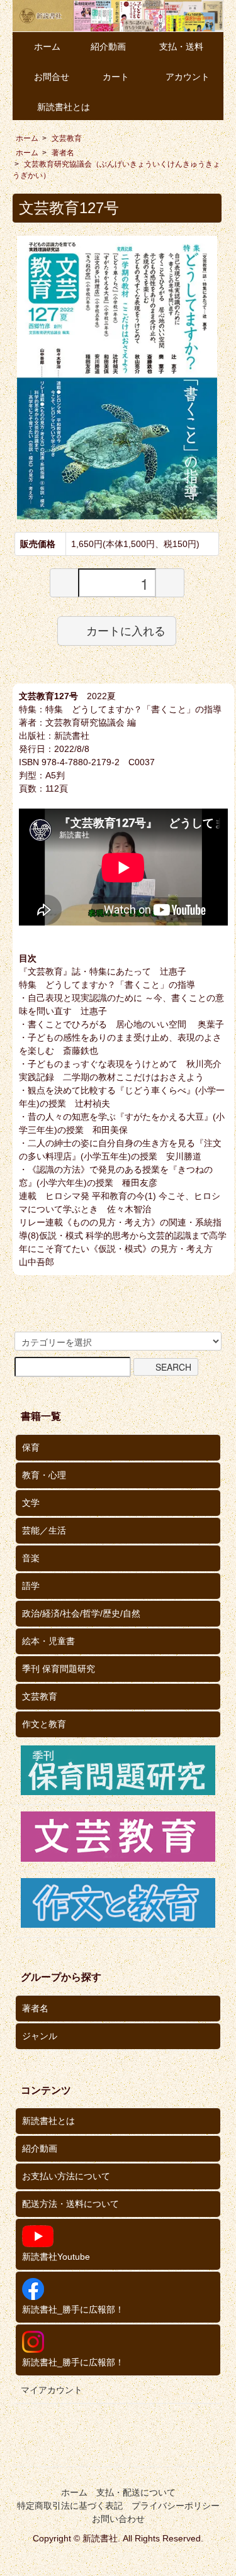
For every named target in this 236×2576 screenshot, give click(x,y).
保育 (31, 1447)
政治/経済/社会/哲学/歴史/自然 (81, 1613)
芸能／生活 (44, 1530)
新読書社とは (64, 107)
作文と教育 (44, 1724)
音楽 (31, 1558)
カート (116, 77)
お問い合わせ (118, 2519)
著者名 (63, 153)
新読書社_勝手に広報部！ (73, 2309)
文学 (31, 1503)
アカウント (188, 77)
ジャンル (40, 2036)
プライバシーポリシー (176, 2506)
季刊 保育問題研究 (59, 1669)
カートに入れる (126, 631)
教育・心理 (44, 1475)
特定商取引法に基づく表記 (70, 2506)
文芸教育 (67, 138)
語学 (31, 1586)
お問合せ (52, 77)
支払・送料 (181, 47)
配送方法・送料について (70, 2204)
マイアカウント (52, 2390)
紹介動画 (108, 47)
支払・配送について (136, 2492)
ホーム (47, 47)
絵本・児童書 (48, 1641)
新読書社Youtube (56, 2257)
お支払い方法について (66, 2176)
